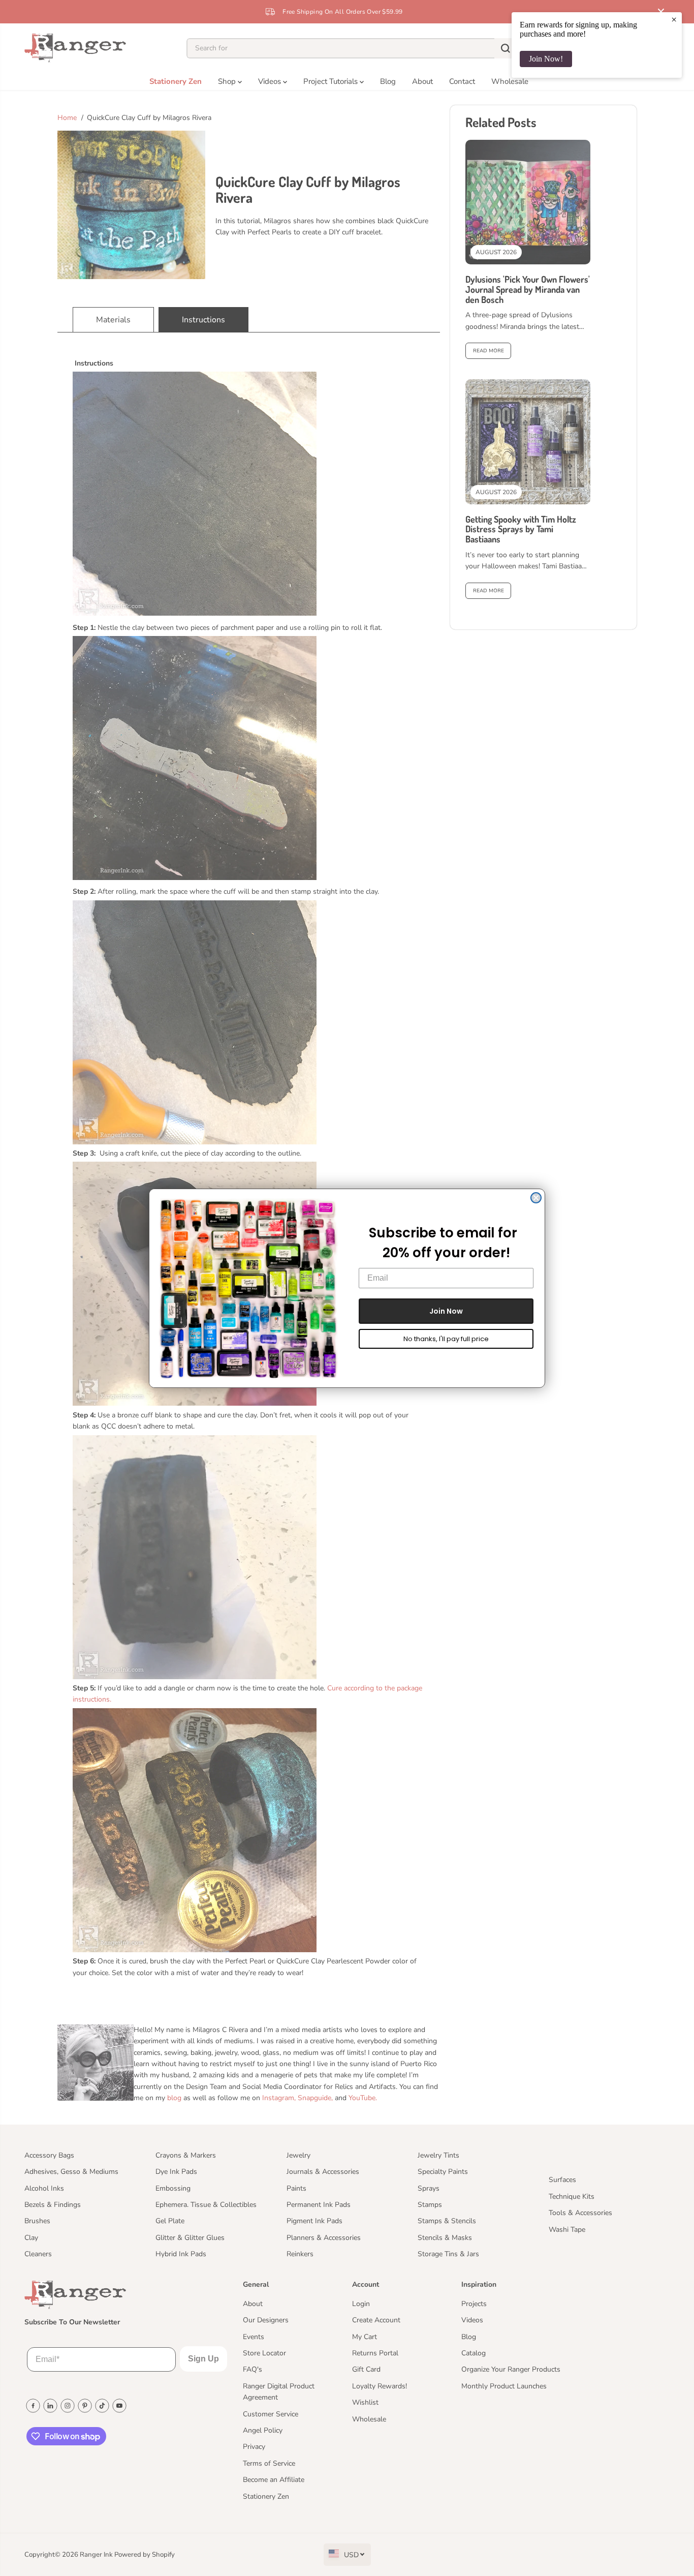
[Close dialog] (536, 1198)
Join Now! (546, 59)
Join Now (446, 1311)
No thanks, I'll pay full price (446, 1338)
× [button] (674, 19)
